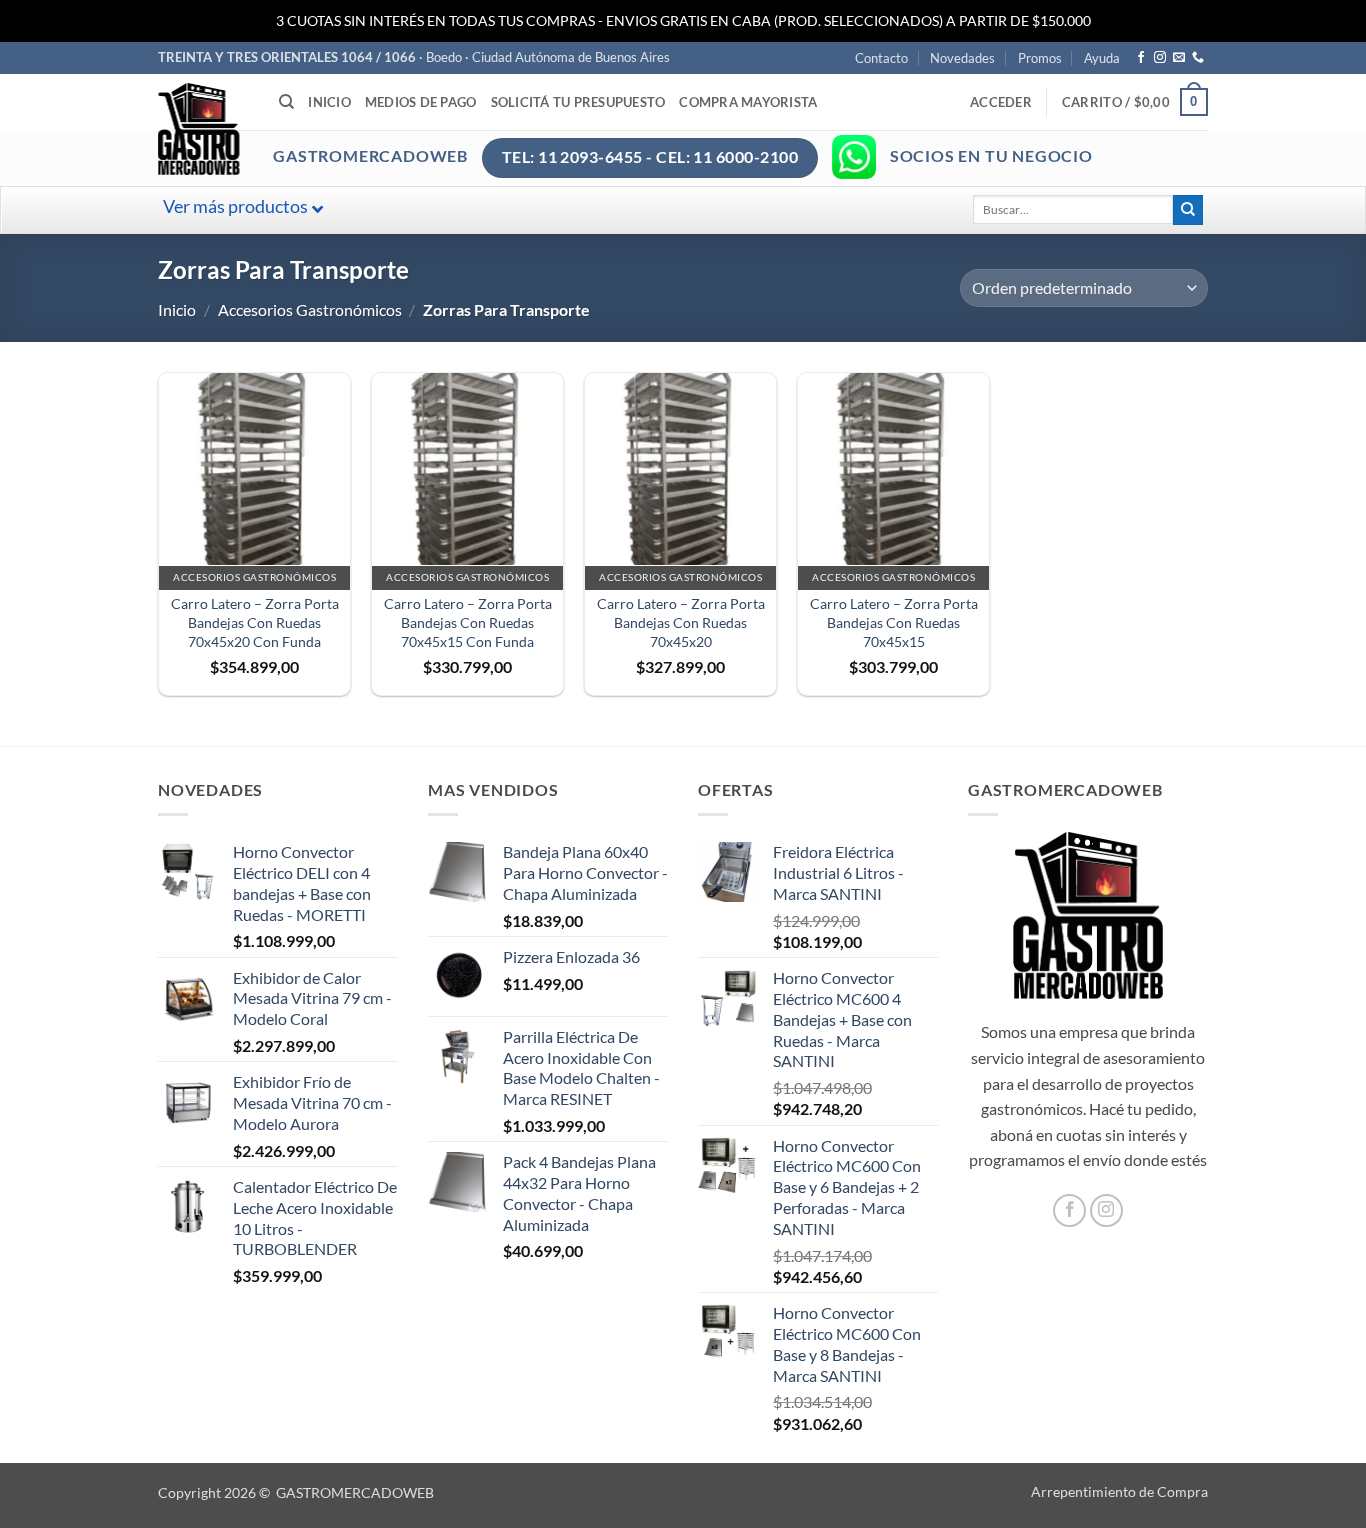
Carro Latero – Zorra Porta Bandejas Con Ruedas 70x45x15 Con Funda (468, 622)
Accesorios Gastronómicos (310, 309)
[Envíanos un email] (1179, 58)
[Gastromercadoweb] (279, 129)
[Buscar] (286, 102)
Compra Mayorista (748, 102)
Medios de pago (421, 102)
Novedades (962, 58)
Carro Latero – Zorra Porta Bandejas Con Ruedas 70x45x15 (894, 622)
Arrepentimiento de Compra (1119, 1491)
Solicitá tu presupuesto (578, 102)
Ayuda (1102, 58)
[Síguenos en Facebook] (1141, 58)
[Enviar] (1188, 210)
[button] (1001, 102)
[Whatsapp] (854, 157)
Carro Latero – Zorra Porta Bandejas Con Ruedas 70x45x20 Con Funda (255, 622)
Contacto (881, 58)
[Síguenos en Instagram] (1160, 58)
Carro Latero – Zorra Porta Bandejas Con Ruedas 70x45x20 (681, 622)
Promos (1040, 58)
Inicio (329, 102)
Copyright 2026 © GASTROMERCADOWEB (296, 1492)
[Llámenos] (1198, 58)
